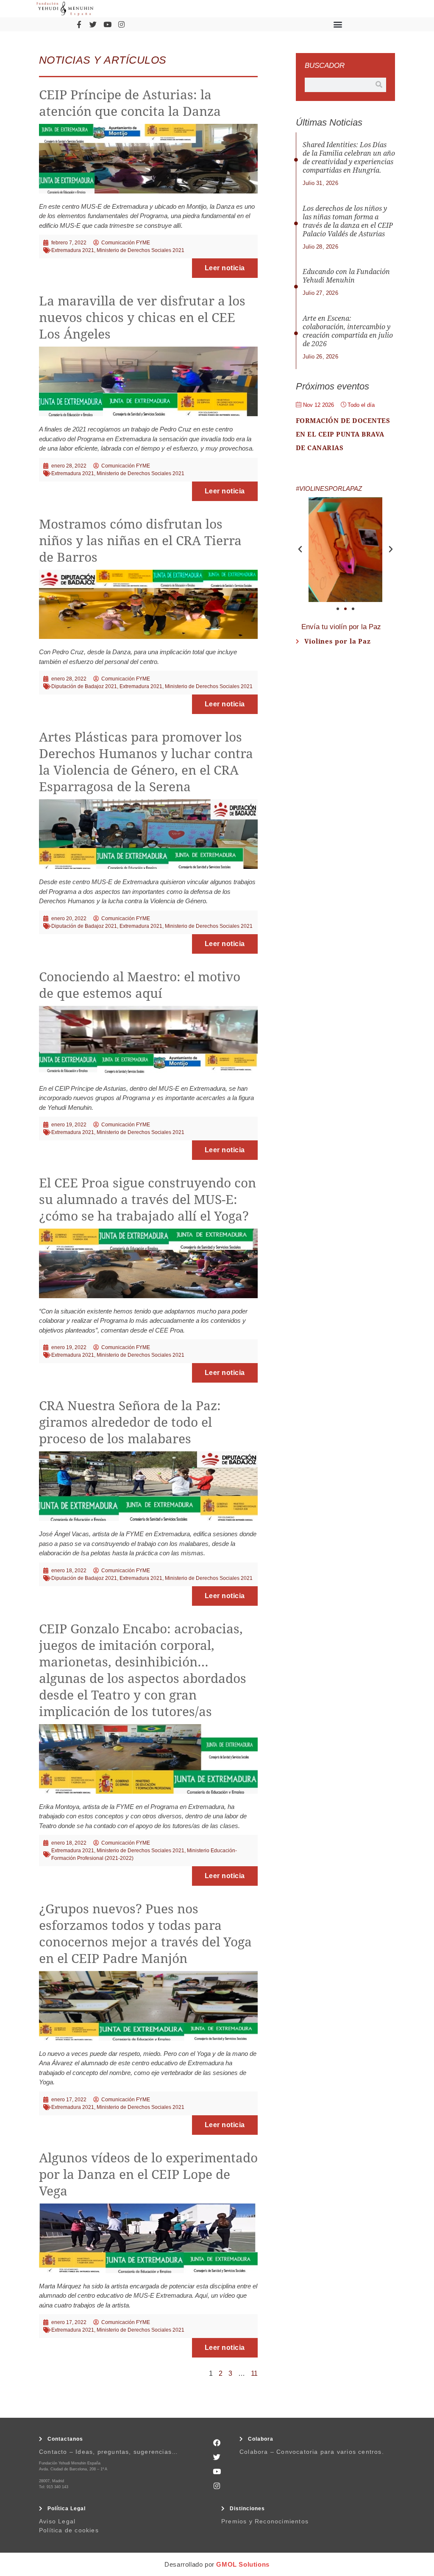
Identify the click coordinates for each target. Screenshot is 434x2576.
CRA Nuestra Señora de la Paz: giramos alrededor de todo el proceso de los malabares (130, 1422)
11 (254, 2373)
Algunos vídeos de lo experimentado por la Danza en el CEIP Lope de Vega (148, 2174)
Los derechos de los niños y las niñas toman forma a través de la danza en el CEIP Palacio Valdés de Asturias (348, 221)
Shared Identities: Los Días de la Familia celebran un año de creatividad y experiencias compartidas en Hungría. (349, 158)
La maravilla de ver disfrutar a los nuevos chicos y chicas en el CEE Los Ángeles (142, 318)
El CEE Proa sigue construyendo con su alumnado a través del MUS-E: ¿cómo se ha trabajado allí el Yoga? (147, 1200)
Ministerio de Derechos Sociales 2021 (140, 250)
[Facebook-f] (79, 24)
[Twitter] (93, 24)
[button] (338, 24)
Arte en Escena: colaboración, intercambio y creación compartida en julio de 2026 (348, 331)
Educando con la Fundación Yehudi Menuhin (346, 276)
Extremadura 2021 (73, 250)
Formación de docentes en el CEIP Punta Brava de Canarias (343, 434)
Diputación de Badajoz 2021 (84, 686)
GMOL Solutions (243, 2564)
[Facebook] (217, 2442)
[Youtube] (107, 24)
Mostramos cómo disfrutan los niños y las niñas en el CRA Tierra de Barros (140, 541)
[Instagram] (122, 24)
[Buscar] (379, 85)
